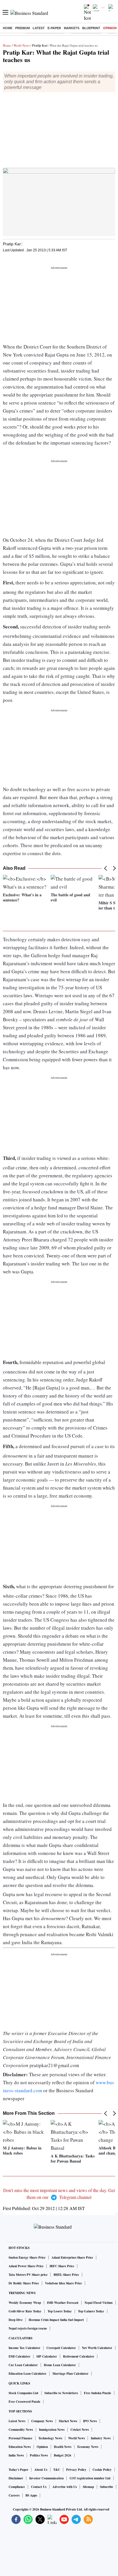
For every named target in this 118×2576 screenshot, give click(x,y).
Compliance (17, 2487)
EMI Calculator (19, 2356)
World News (21, 45)
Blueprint (91, 28)
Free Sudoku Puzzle (98, 2393)
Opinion (110, 28)
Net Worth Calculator (97, 2348)
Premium (22, 28)
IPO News (90, 2421)
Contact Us (39, 2487)
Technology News (50, 2438)
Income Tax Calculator (24, 2348)
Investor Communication (46, 2478)
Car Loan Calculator (23, 2365)
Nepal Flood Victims (99, 2303)
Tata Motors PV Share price (28, 2275)
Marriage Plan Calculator (70, 2374)
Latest (39, 28)
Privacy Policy (76, 2470)
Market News (68, 2421)
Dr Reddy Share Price (24, 2283)
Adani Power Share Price (26, 2266)
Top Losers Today (60, 2311)
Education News (20, 2447)
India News (16, 2455)
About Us (41, 2470)
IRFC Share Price (62, 2266)
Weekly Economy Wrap (25, 2303)
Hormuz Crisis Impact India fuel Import (56, 2320)
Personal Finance (20, 2438)
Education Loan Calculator (27, 2374)
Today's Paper (18, 2470)
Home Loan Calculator (60, 2365)
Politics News (39, 2455)
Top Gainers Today (91, 2311)
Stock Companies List (23, 2393)
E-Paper (54, 28)
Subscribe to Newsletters (61, 2393)
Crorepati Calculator (61, 2348)
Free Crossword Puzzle (24, 2402)
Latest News (17, 2421)
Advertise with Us (65, 2487)
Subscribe (107, 2487)
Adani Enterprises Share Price (72, 2258)
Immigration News (52, 2430)
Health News (63, 2447)
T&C (57, 2470)
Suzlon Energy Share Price (27, 2258)
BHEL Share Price (66, 2275)
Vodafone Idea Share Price (63, 2283)
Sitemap (88, 2487)
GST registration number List (90, 2478)
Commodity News (21, 2430)
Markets (72, 28)
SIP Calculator (47, 2356)
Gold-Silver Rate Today (25, 2311)
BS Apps (31, 2495)
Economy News (88, 2447)
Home (8, 28)
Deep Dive (16, 2320)
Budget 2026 (63, 2455)
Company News (42, 2421)
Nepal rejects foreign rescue (28, 2328)
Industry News (101, 2438)
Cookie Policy (102, 2470)
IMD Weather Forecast (63, 2303)
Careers (14, 2495)
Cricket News (80, 2430)
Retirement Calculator (79, 2356)
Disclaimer (16, 2478)
